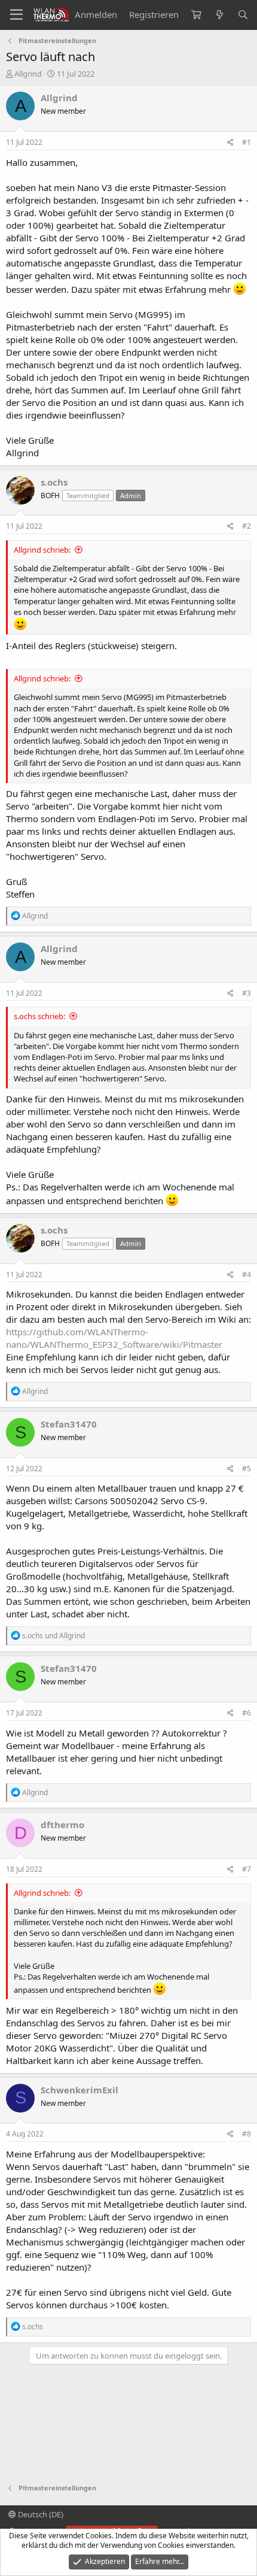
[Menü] (16, 15)
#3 (247, 993)
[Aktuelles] (219, 15)
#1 (247, 142)
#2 (247, 526)
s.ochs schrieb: (39, 1016)
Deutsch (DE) (40, 2514)
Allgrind (28, 74)
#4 (247, 1275)
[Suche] (243, 15)
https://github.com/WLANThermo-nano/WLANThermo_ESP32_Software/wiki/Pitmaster (114, 1338)
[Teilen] (230, 143)
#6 (247, 1713)
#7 (247, 1869)
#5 (247, 1469)
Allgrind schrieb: (42, 550)
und (53, 1636)
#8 (247, 2134)
